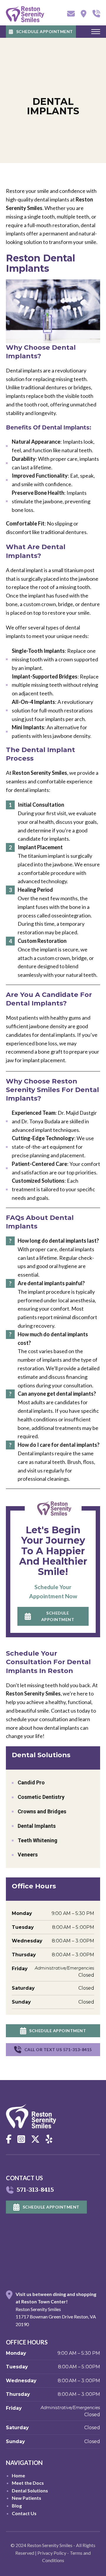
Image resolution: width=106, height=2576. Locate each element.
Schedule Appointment (45, 31)
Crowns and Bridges (42, 1811)
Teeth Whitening (38, 1840)
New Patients (26, 2498)
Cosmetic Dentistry (41, 1797)
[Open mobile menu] (96, 32)
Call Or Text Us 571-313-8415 (58, 2049)
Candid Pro (31, 1782)
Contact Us (24, 2513)
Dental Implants (37, 1826)
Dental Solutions (30, 2490)
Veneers (28, 1855)
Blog (17, 2506)
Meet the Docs (28, 2483)
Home (18, 2475)
